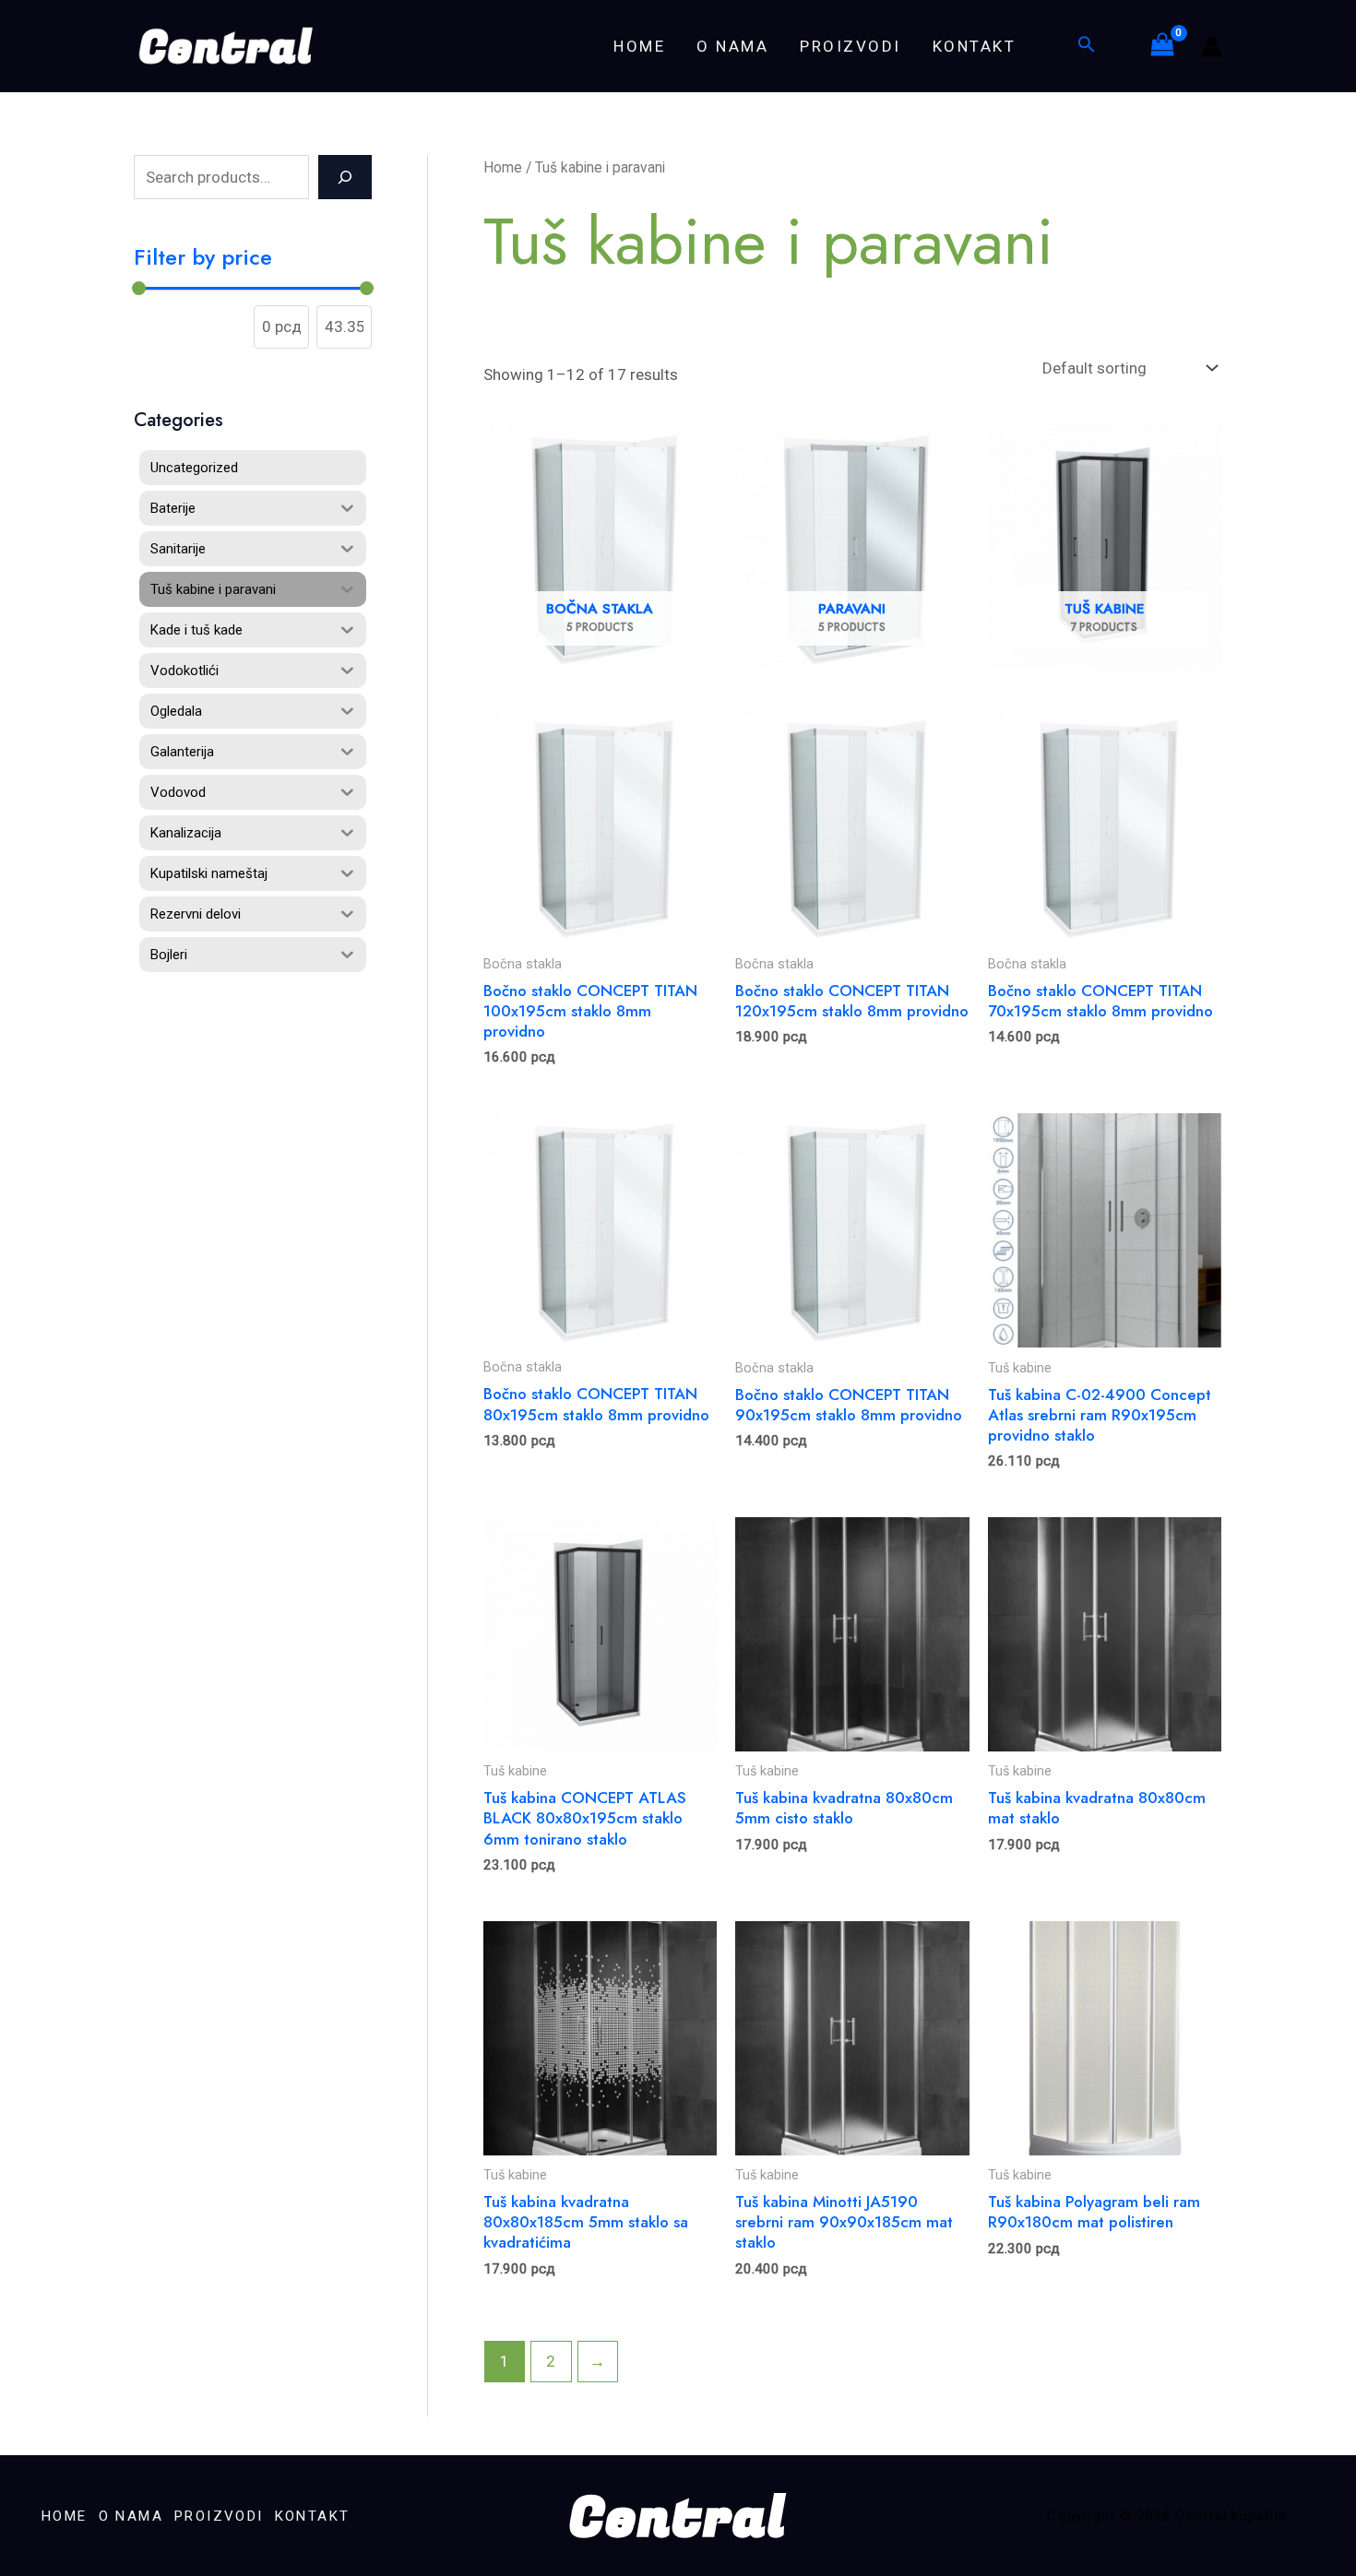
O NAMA (732, 46)
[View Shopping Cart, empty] (1162, 46)
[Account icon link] (1212, 47)
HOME (639, 46)
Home (503, 167)
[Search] (345, 177)
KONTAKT (975, 46)
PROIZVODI (850, 46)
